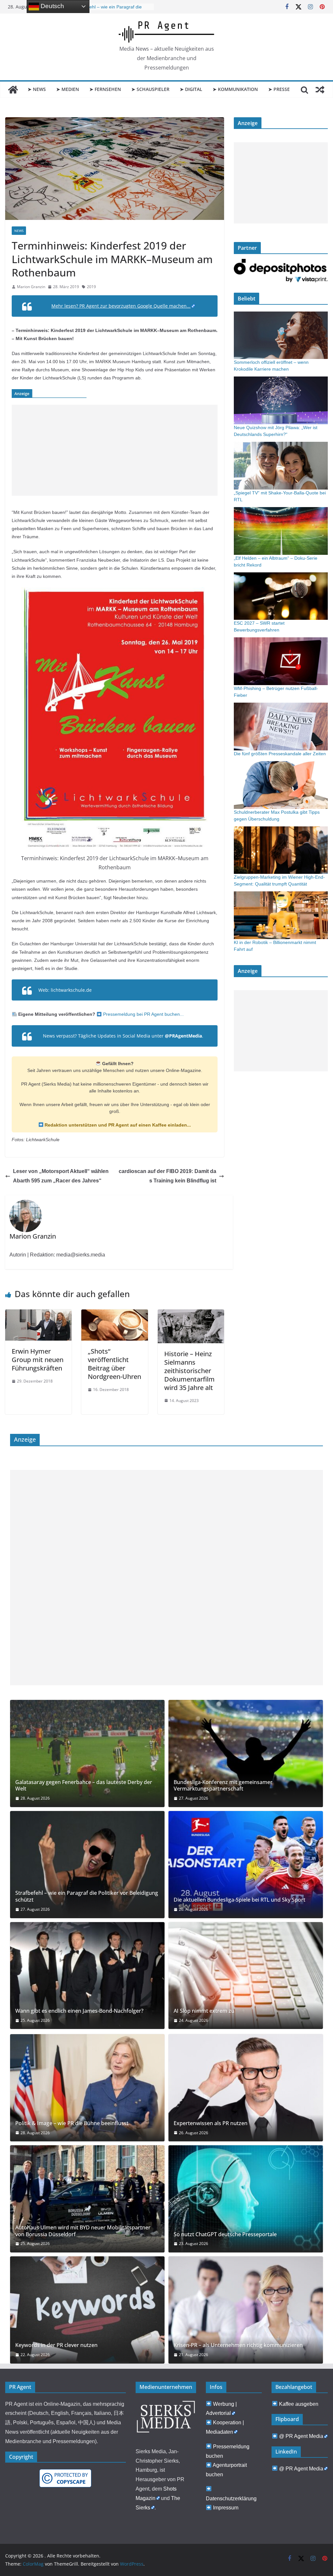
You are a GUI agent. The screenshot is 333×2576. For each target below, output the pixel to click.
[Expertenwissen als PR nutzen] (246, 2088)
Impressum (226, 2508)
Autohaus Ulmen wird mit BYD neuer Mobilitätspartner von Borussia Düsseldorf (83, 2231)
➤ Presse (279, 89)
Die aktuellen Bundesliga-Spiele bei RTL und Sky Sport (240, 1900)
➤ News (37, 89)
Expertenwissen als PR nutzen (211, 2123)
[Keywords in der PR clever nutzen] (87, 2310)
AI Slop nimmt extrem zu (204, 2011)
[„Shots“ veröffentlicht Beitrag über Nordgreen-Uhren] (114, 1314)
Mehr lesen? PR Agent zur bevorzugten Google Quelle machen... (121, 306)
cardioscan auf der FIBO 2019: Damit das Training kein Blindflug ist (167, 1176)
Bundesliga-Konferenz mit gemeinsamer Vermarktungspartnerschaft (223, 1786)
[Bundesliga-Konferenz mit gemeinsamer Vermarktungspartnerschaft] (246, 1753)
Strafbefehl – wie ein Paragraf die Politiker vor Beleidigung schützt (87, 1896)
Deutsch (52, 6)
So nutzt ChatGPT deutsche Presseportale (225, 2234)
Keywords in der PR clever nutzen (56, 2345)
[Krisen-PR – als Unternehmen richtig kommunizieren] (246, 2310)
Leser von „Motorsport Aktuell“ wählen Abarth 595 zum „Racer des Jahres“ (61, 1176)
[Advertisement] (115, 450)
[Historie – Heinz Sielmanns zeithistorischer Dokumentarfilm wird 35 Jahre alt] (191, 1314)
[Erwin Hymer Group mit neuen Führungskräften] (38, 1314)
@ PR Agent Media (301, 2436)
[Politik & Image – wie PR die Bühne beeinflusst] (87, 2088)
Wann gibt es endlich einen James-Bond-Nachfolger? (79, 2011)
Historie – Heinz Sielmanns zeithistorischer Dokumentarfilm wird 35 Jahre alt (189, 1371)
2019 (91, 287)
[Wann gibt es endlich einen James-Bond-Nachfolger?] (87, 1976)
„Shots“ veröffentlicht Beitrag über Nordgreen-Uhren (114, 1364)
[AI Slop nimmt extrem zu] (246, 1976)
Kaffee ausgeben (299, 2404)
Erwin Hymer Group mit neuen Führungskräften (38, 1360)
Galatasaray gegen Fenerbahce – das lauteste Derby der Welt (84, 1786)
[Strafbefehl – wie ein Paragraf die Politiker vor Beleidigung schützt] (87, 1865)
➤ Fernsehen (105, 89)
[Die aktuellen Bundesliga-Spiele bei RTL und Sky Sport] (246, 1865)
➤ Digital (191, 89)
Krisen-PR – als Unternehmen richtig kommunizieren (238, 2345)
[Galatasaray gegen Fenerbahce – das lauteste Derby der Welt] (87, 1753)
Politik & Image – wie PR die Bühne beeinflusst (72, 2123)
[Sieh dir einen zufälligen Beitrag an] (320, 90)
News (19, 231)
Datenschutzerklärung (231, 2499)
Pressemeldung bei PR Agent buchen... (143, 1014)
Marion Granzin (31, 287)
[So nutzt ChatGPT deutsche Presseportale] (246, 2199)
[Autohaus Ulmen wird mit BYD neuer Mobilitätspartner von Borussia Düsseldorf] (87, 2199)
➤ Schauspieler (150, 89)
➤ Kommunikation (235, 89)
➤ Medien (68, 89)
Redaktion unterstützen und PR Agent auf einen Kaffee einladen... (117, 1125)
